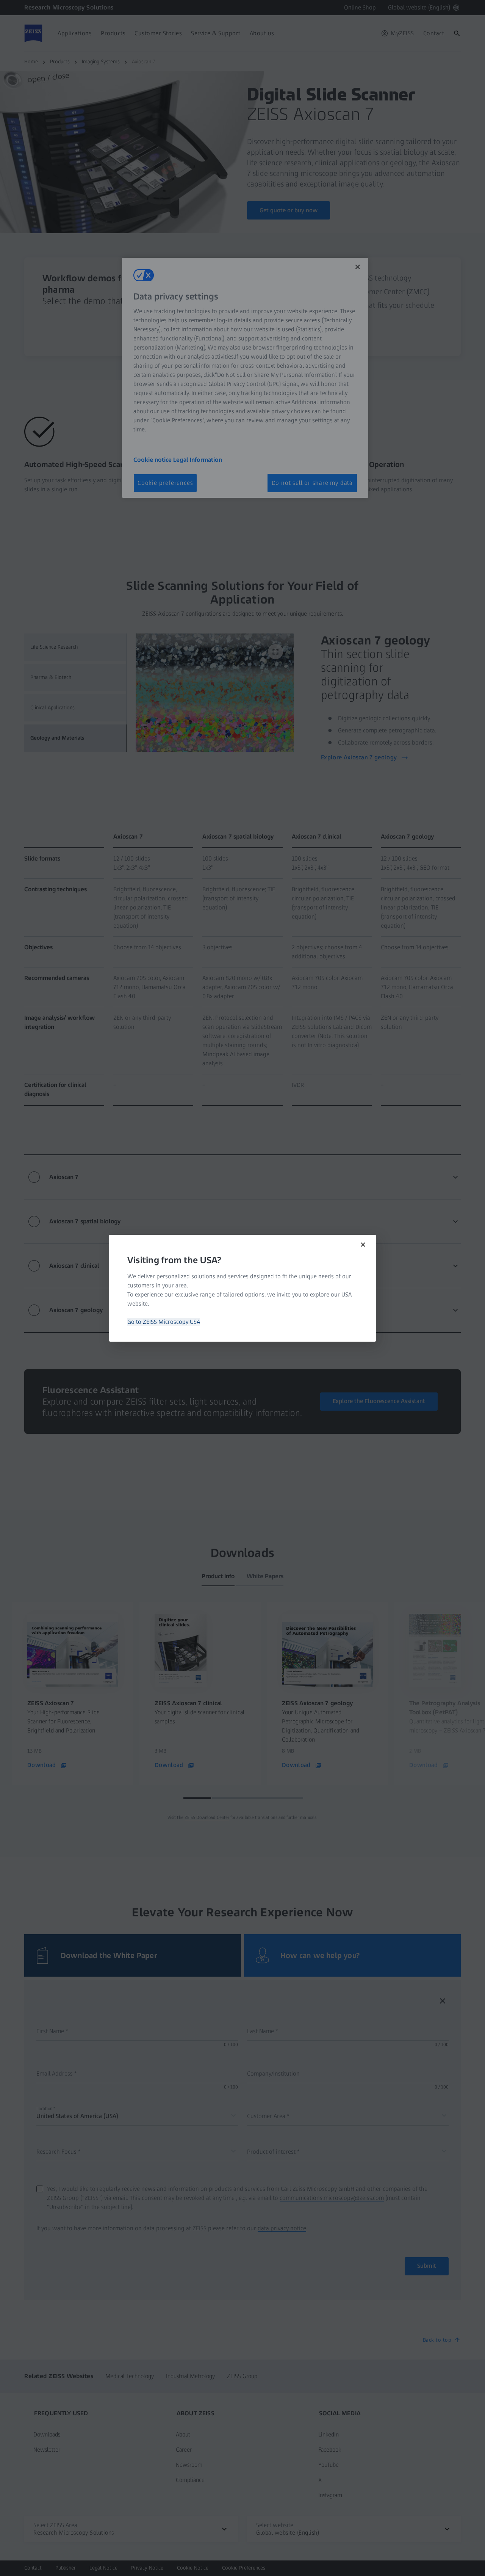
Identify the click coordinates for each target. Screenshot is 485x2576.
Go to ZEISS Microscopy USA (164, 1322)
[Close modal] (363, 1245)
